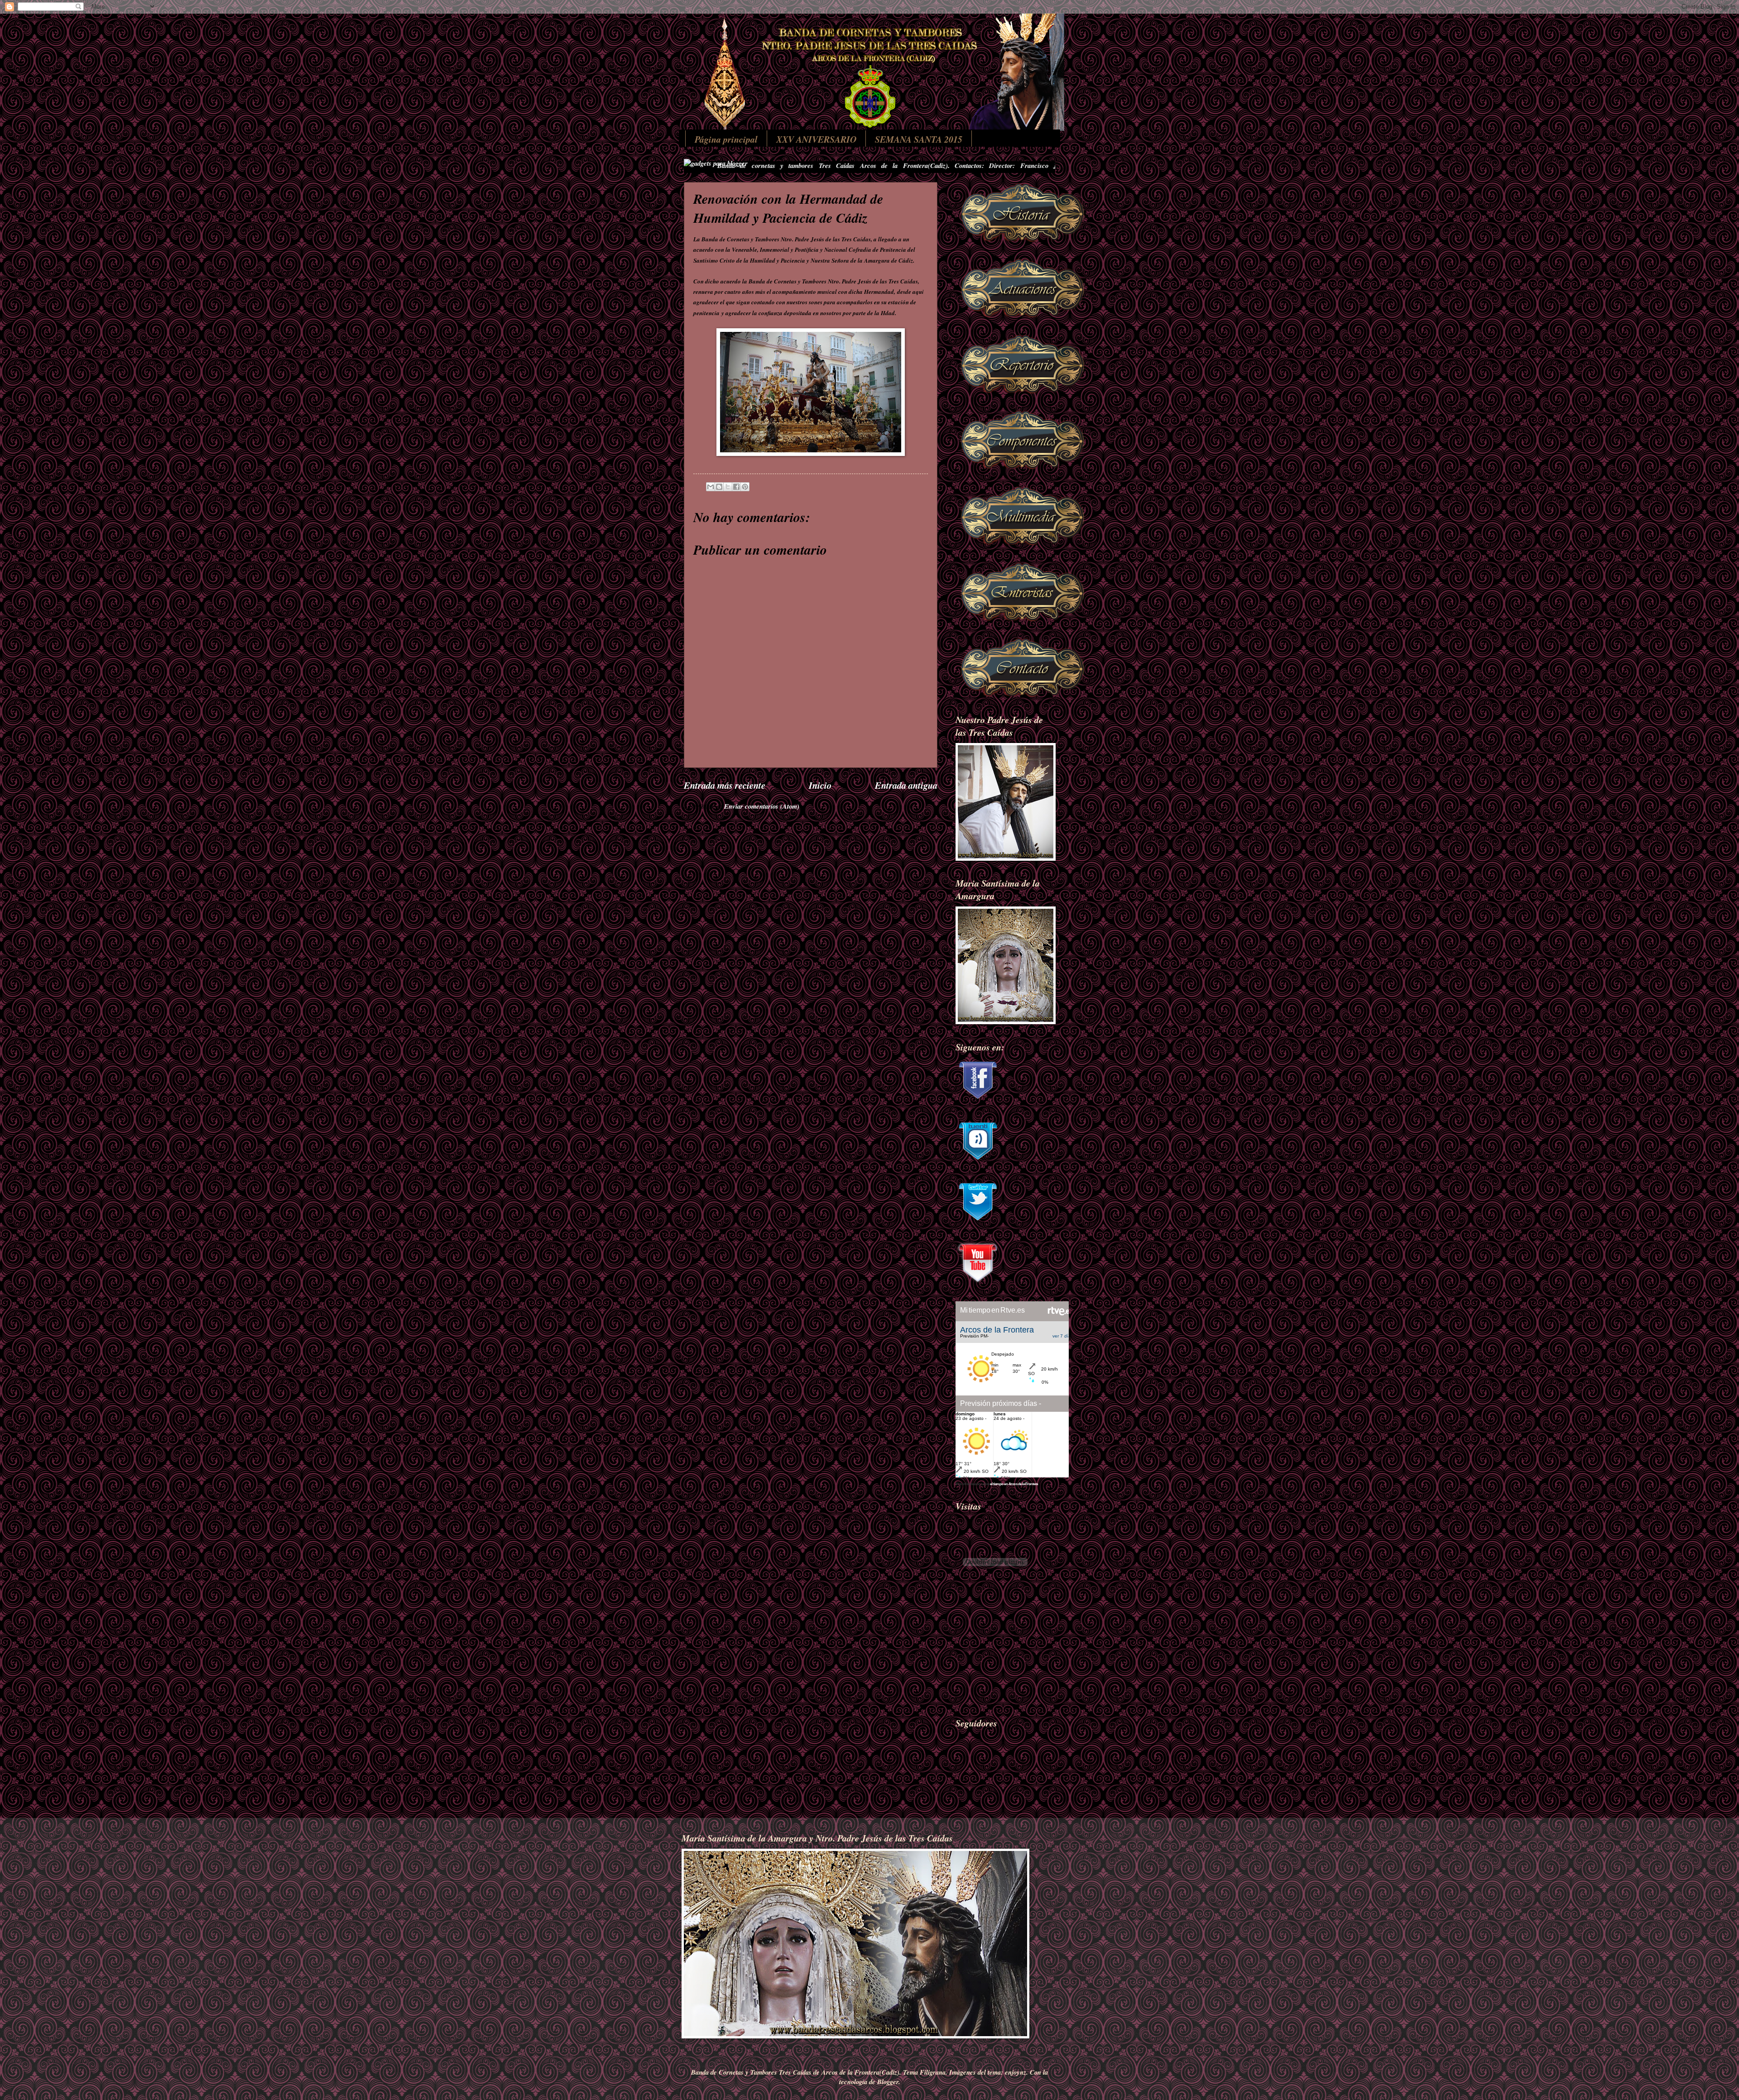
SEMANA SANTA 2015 (919, 139)
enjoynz (1016, 2072)
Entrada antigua (906, 785)
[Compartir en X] (728, 487)
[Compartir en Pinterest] (745, 487)
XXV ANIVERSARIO (816, 139)
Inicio (820, 785)
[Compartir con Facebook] (736, 487)
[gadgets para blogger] (716, 163)
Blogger (888, 2082)
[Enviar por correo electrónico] (711, 487)
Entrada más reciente (725, 785)
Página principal (726, 139)
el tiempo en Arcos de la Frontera (1014, 1484)
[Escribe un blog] (719, 487)
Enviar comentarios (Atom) (762, 806)
